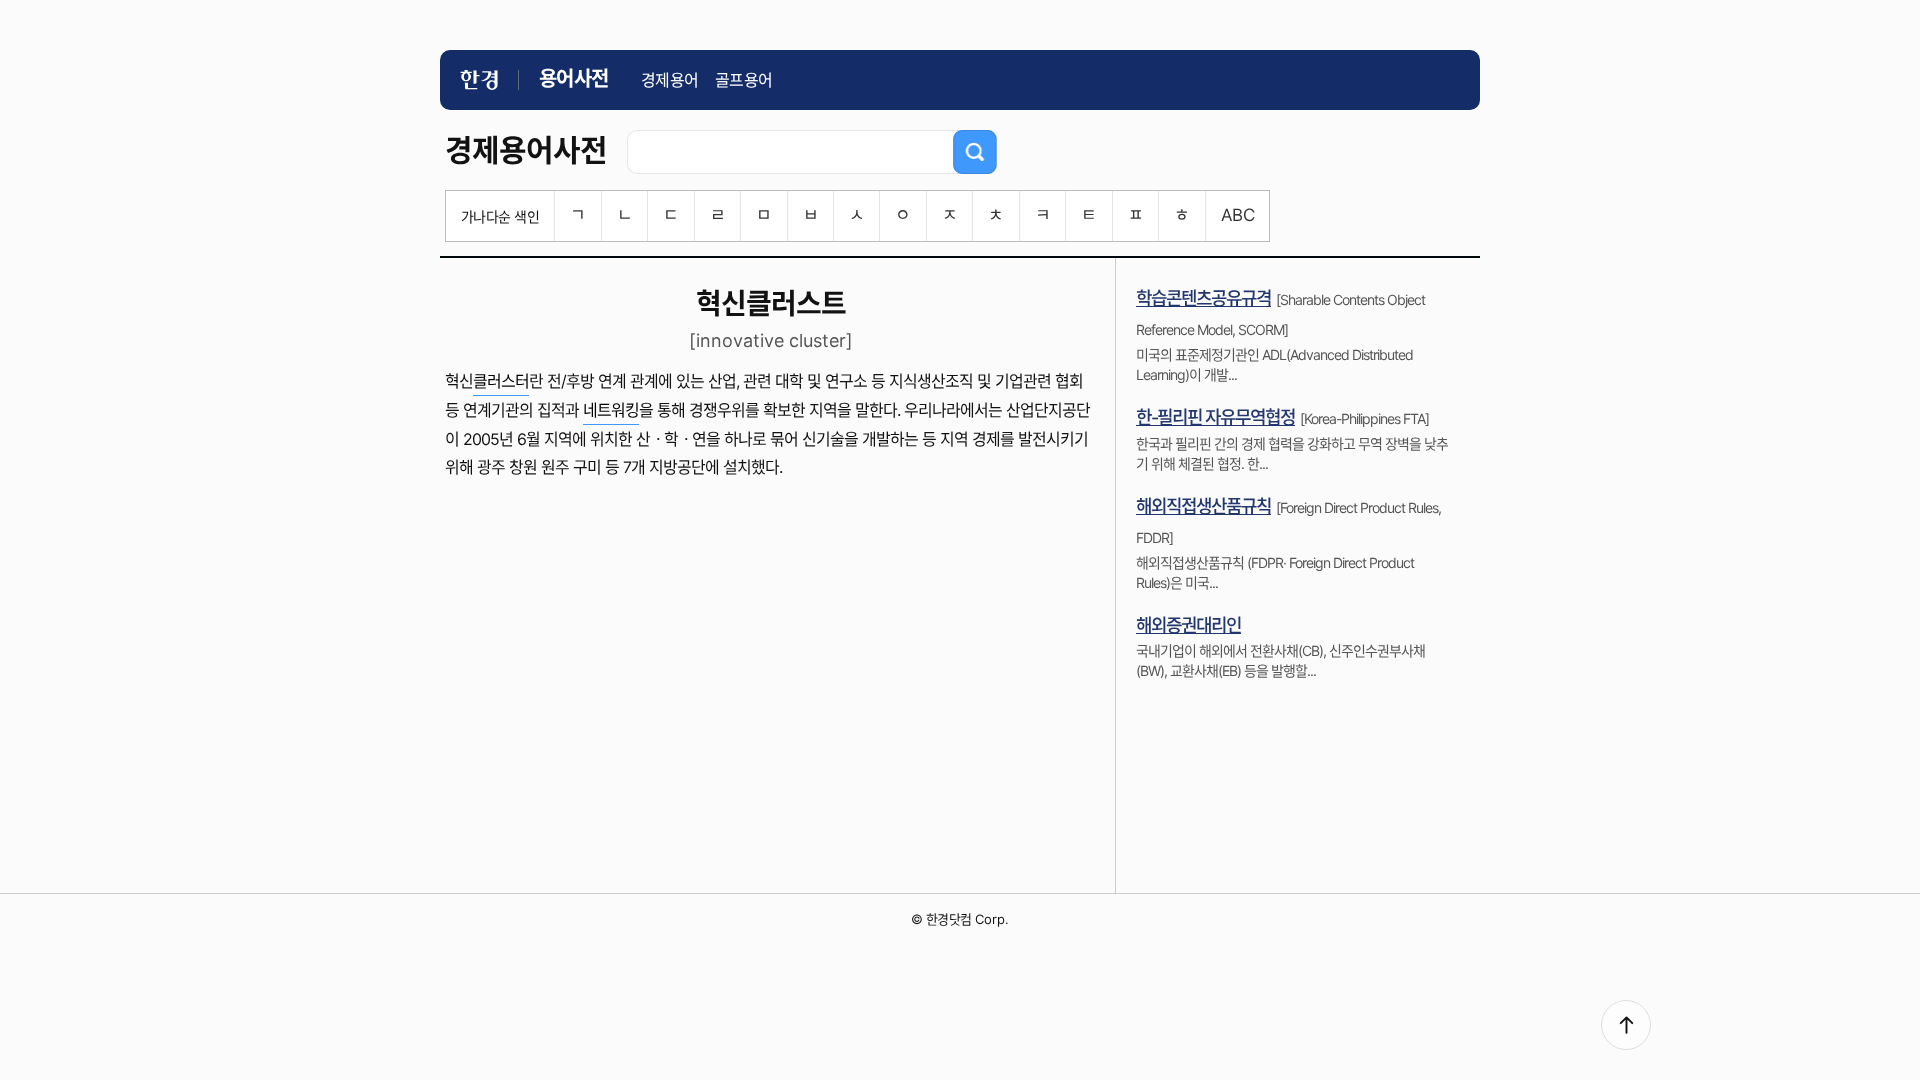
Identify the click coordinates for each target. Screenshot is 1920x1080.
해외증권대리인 (1188, 625)
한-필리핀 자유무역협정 (1215, 417)
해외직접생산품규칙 (1203, 506)
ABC (1237, 215)
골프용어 (744, 80)
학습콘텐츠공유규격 (1203, 298)
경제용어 (670, 80)
